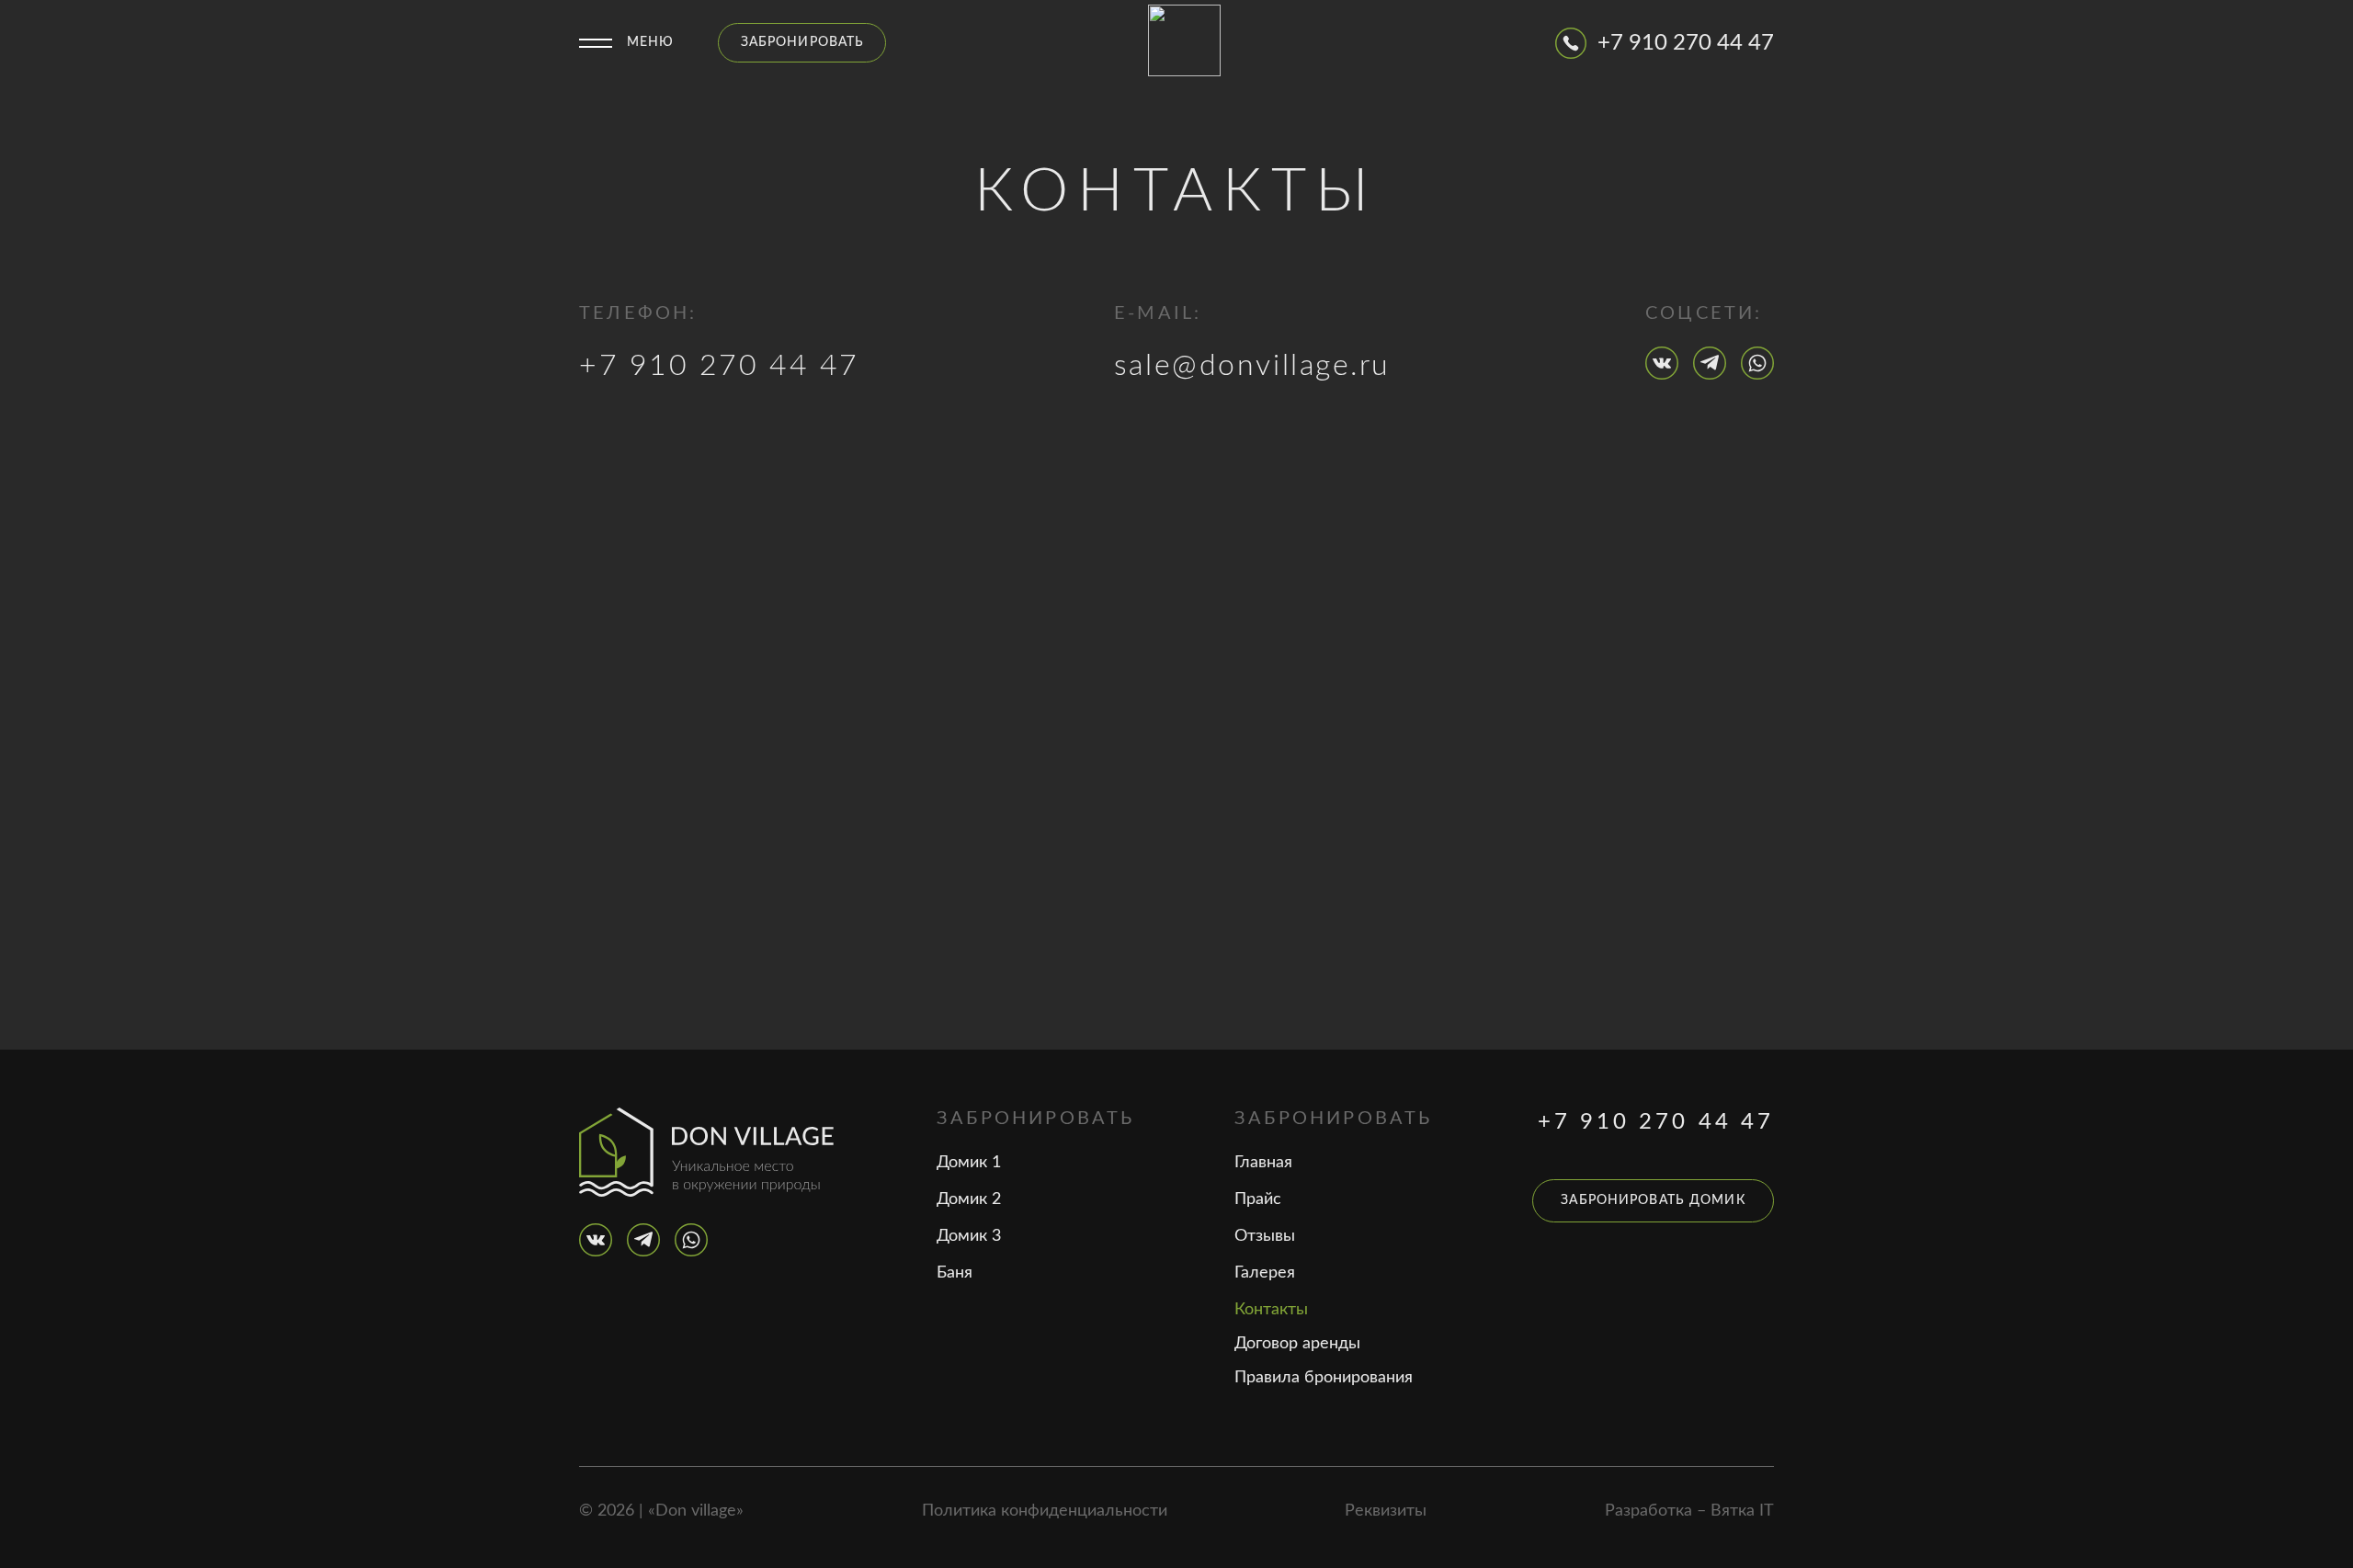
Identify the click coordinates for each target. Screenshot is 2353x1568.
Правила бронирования (1324, 1378)
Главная (1263, 1163)
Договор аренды (1297, 1344)
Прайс (1258, 1199)
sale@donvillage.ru (1252, 366)
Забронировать (803, 42)
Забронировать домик (1653, 1200)
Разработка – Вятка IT (1689, 1511)
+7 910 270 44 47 (719, 366)
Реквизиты (1386, 1511)
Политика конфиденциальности (1045, 1511)
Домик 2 (969, 1199)
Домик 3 (969, 1236)
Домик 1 (969, 1163)
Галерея (1265, 1273)
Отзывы (1265, 1236)
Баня (955, 1273)
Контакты (1271, 1310)
